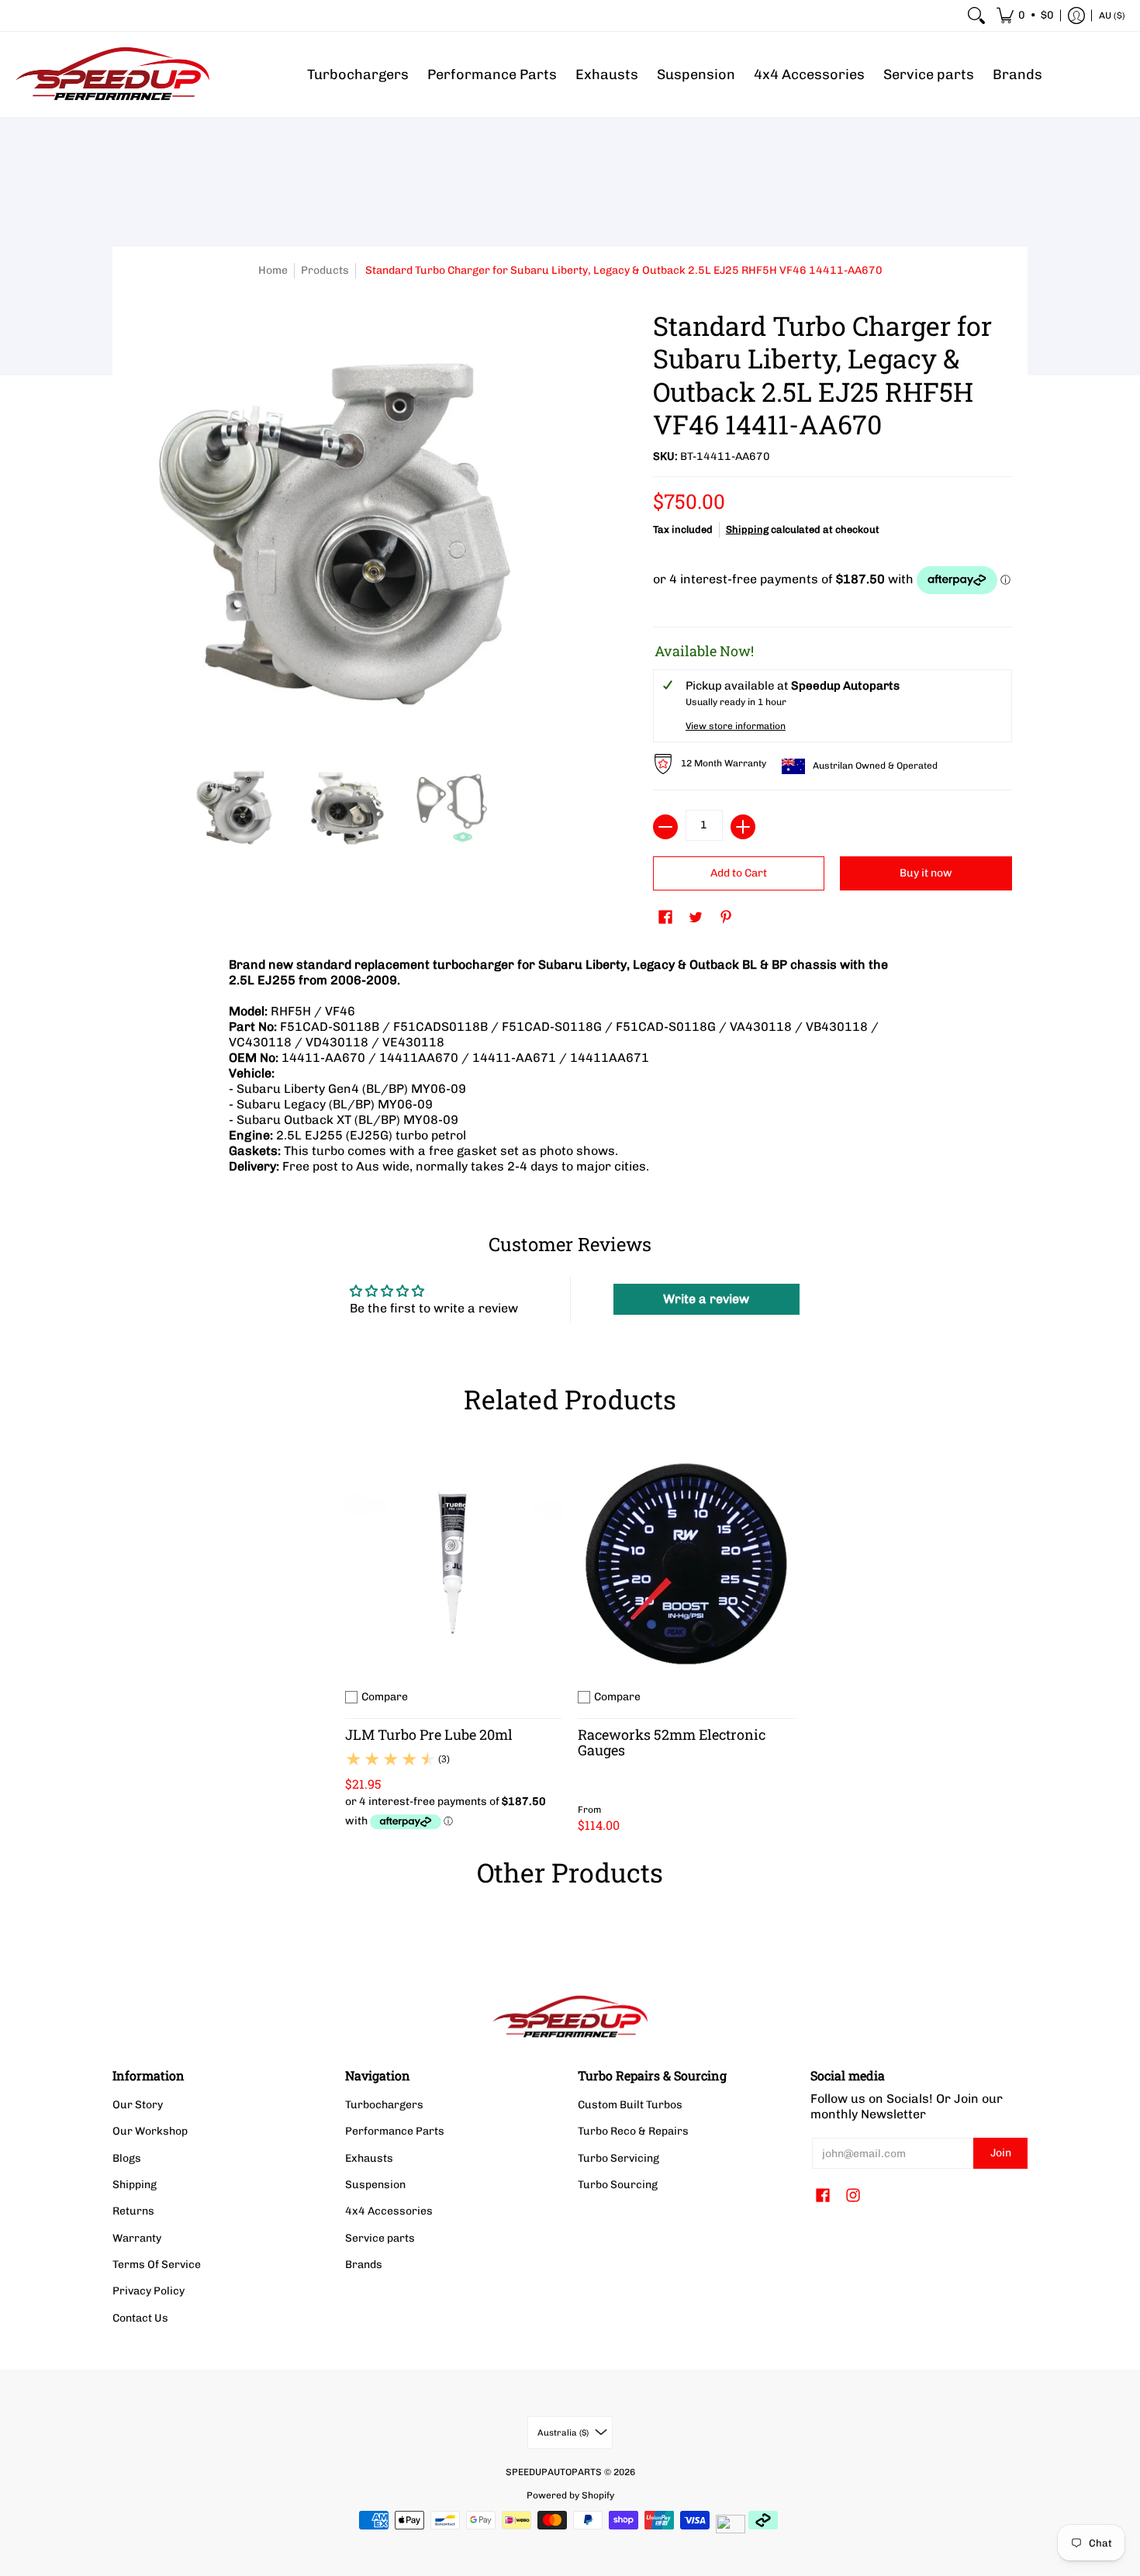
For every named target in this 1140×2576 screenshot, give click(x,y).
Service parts (380, 2238)
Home (273, 270)
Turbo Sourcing (618, 2185)
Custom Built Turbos (630, 2105)
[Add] (743, 827)
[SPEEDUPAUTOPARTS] (112, 74)
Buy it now (926, 873)
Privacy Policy (149, 2291)
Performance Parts (395, 2131)
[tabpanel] (570, 1070)
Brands (364, 2265)
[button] (1025, 16)
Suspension (375, 2185)
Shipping (747, 529)
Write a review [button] (706, 1299)
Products (325, 270)
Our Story (138, 2105)
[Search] (976, 16)
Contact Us (140, 2318)
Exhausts (369, 2158)
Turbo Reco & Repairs (633, 2131)
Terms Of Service (157, 2265)
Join (1001, 2153)
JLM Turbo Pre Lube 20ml (429, 1734)
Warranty (137, 2238)
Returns (133, 2211)
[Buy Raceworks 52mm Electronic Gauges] (686, 1564)
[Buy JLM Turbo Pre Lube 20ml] (454, 1564)
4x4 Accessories (389, 2211)
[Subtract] (665, 827)
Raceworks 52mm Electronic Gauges (672, 1742)
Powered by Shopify (570, 2495)
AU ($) (1112, 16)
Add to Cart (739, 873)
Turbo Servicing (618, 2158)
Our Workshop (150, 2131)
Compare (385, 1697)
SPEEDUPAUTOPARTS (554, 2472)
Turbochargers (384, 2105)
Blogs (127, 2158)
